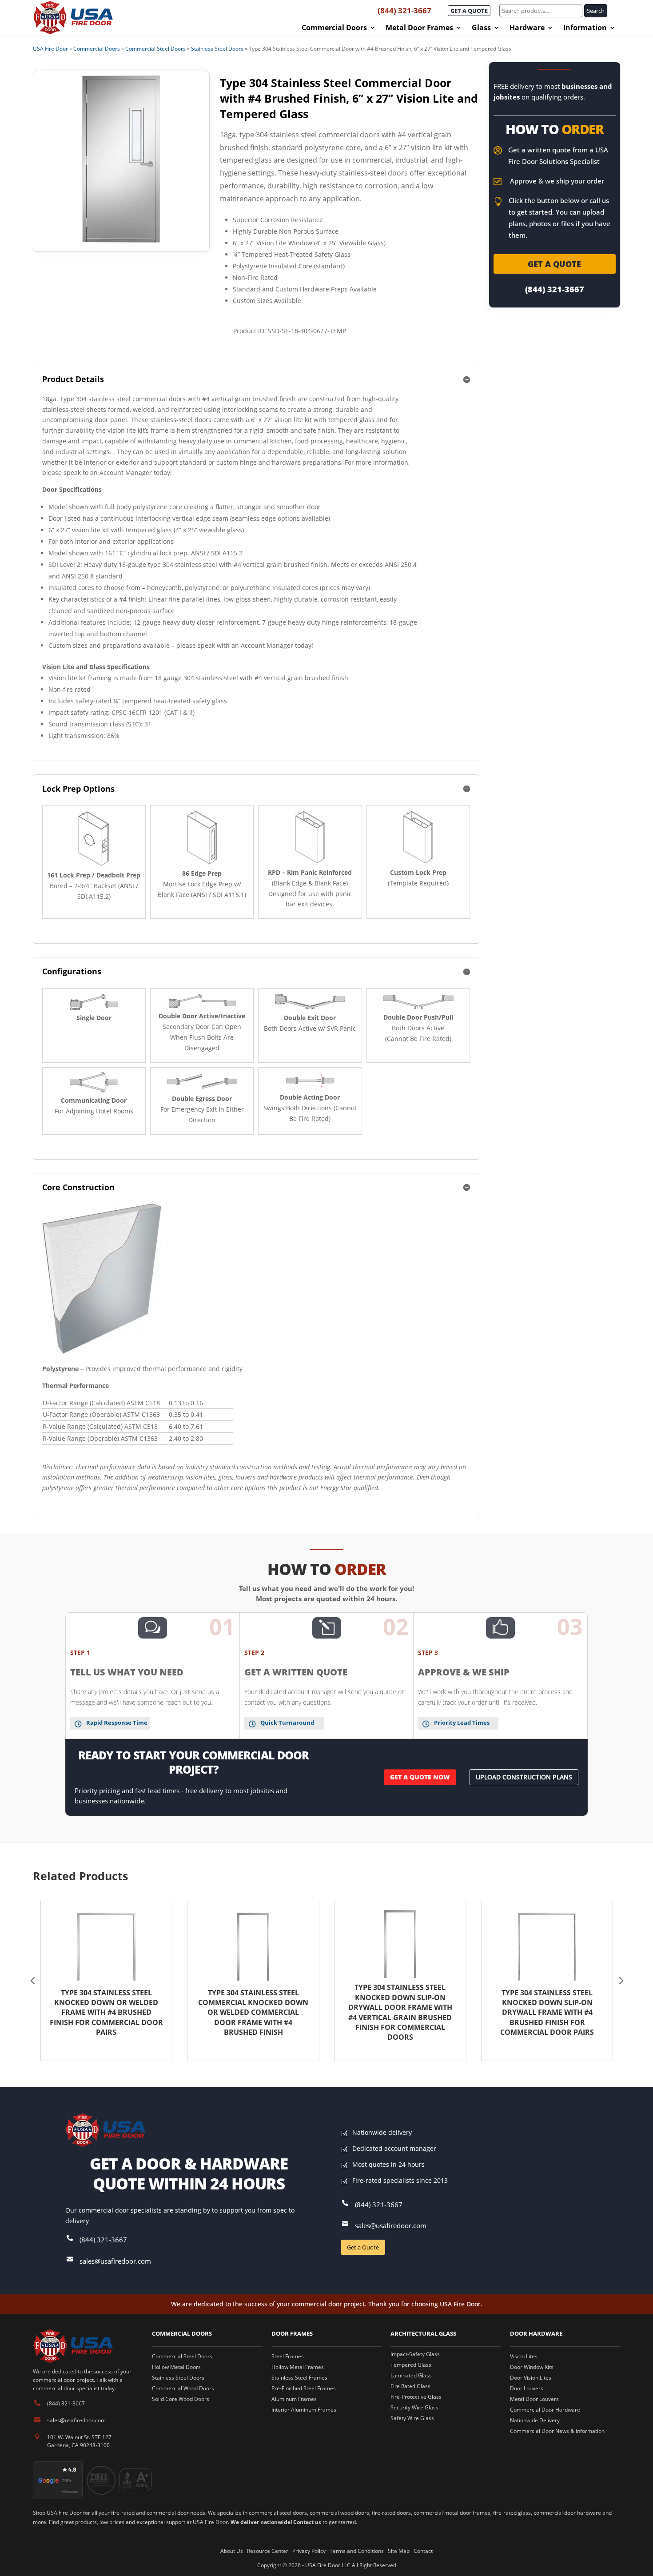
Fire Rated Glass (410, 2386)
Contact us (307, 2522)
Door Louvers (527, 2388)
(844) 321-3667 (404, 10)
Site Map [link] (399, 2551)
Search (596, 11)
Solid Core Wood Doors (181, 2399)
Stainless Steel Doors (217, 49)
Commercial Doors (334, 28)
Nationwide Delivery (535, 2420)
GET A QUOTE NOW (420, 1777)
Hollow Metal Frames (298, 2367)
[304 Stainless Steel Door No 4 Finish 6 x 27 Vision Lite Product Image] (121, 159)
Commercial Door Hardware (545, 2410)
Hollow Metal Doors (176, 2367)
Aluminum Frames (294, 2399)
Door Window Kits (532, 2367)
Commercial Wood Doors (183, 2388)
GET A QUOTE (469, 11)
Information (585, 28)
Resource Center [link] (268, 2551)
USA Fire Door (50, 49)
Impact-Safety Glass (415, 2354)
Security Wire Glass (414, 2407)
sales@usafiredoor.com (115, 2261)
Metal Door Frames (419, 28)
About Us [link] (232, 2551)
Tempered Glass (411, 2365)
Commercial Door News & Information (557, 2431)
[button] (33, 1981)
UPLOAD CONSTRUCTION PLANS (524, 1777)
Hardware (527, 28)
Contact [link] (423, 2551)
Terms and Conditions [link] (357, 2551)
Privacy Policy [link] (309, 2551)
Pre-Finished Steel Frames (304, 2388)
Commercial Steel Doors (155, 49)
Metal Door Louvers (534, 2399)
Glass (481, 28)
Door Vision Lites (531, 2378)
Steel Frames (288, 2356)
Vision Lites (524, 2356)
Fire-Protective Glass (416, 2397)
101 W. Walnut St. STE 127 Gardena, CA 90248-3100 (79, 2441)
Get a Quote (363, 2247)
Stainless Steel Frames (299, 2378)
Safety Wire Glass (412, 2418)
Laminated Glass (411, 2375)
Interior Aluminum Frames (304, 2410)
